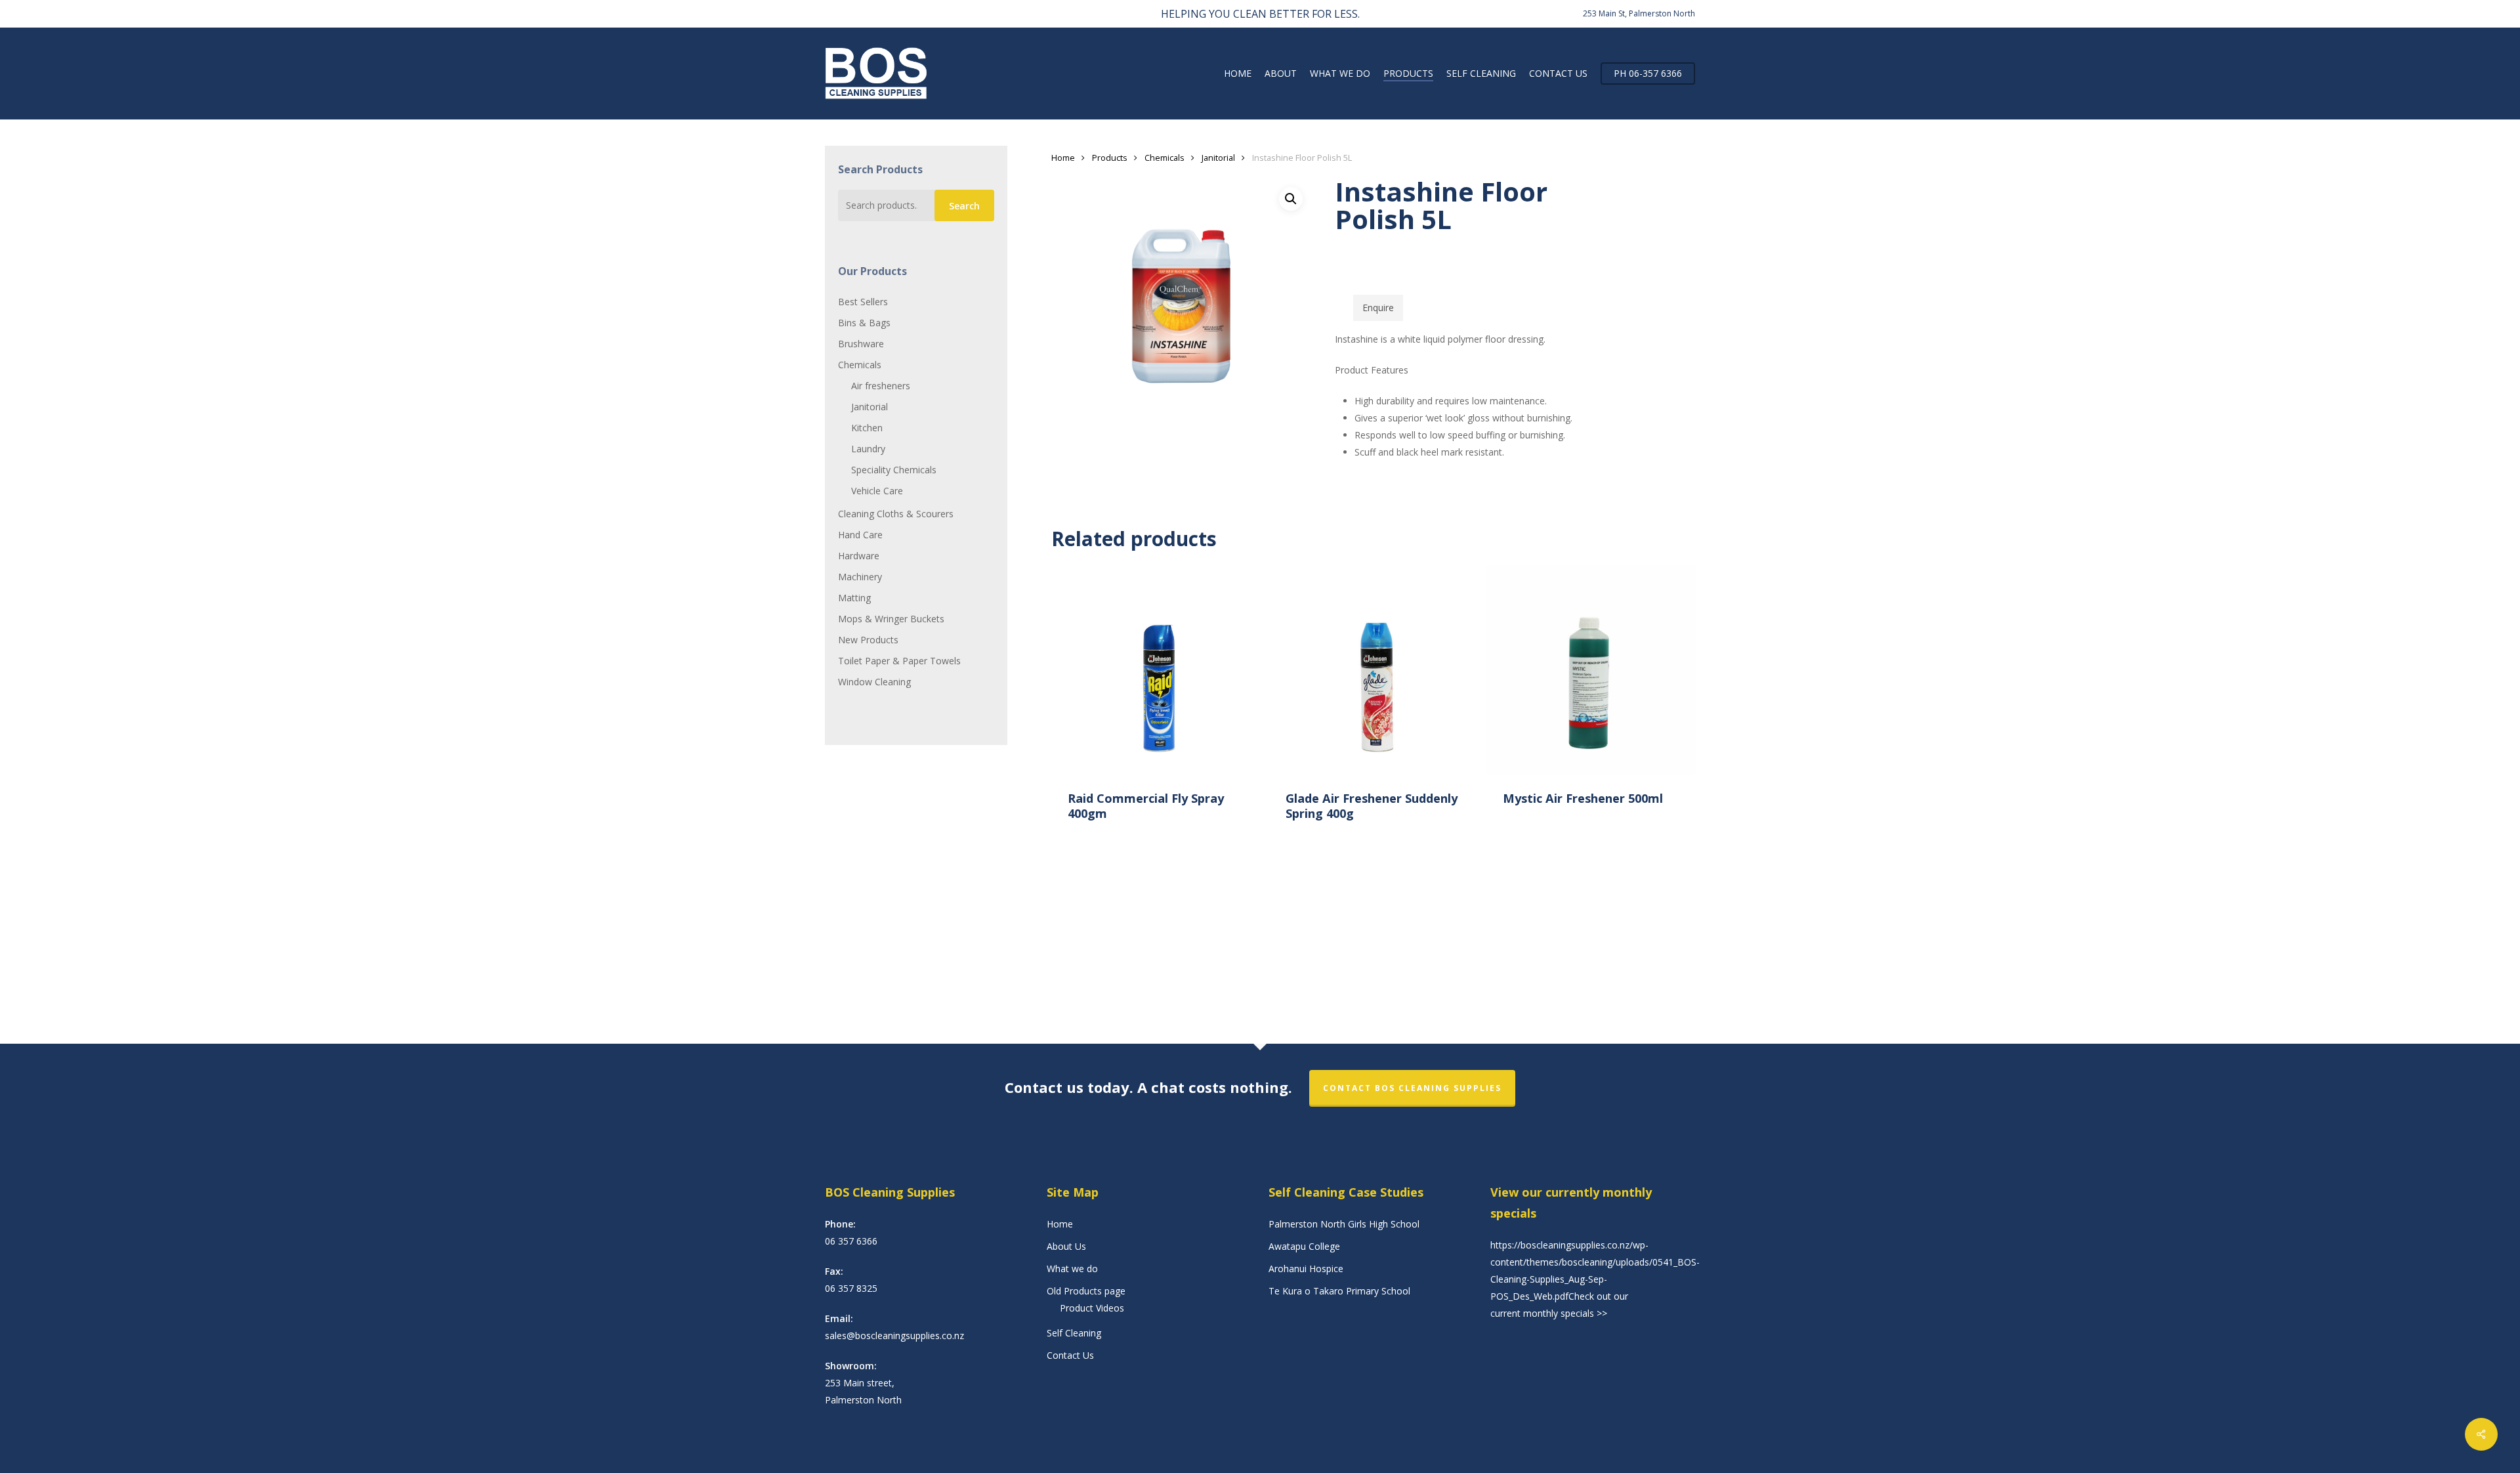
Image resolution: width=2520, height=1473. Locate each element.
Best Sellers (863, 302)
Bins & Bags (864, 323)
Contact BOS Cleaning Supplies (1412, 1088)
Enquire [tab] (1378, 308)
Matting (854, 598)
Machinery (860, 577)
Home (1063, 158)
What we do (1072, 1269)
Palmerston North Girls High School (1344, 1224)
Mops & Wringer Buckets (891, 619)
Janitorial (870, 407)
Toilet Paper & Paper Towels (899, 661)
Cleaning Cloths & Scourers (896, 514)
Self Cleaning (1074, 1333)
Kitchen (867, 428)
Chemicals (860, 365)
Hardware (859, 556)
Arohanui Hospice (1306, 1269)
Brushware (861, 344)
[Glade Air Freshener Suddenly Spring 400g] (1374, 670)
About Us (1066, 1246)
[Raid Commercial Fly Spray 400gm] (1156, 670)
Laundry (868, 449)
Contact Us (1070, 1355)
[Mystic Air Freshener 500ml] (1591, 670)
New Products (868, 640)
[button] (1291, 199)
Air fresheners (881, 386)
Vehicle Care (877, 491)
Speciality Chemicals (894, 470)
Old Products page (1086, 1291)
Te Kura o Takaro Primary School (1339, 1291)
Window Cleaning (874, 682)
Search (964, 206)
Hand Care (860, 535)
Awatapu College (1304, 1246)
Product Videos (1092, 1308)
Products (1110, 158)
